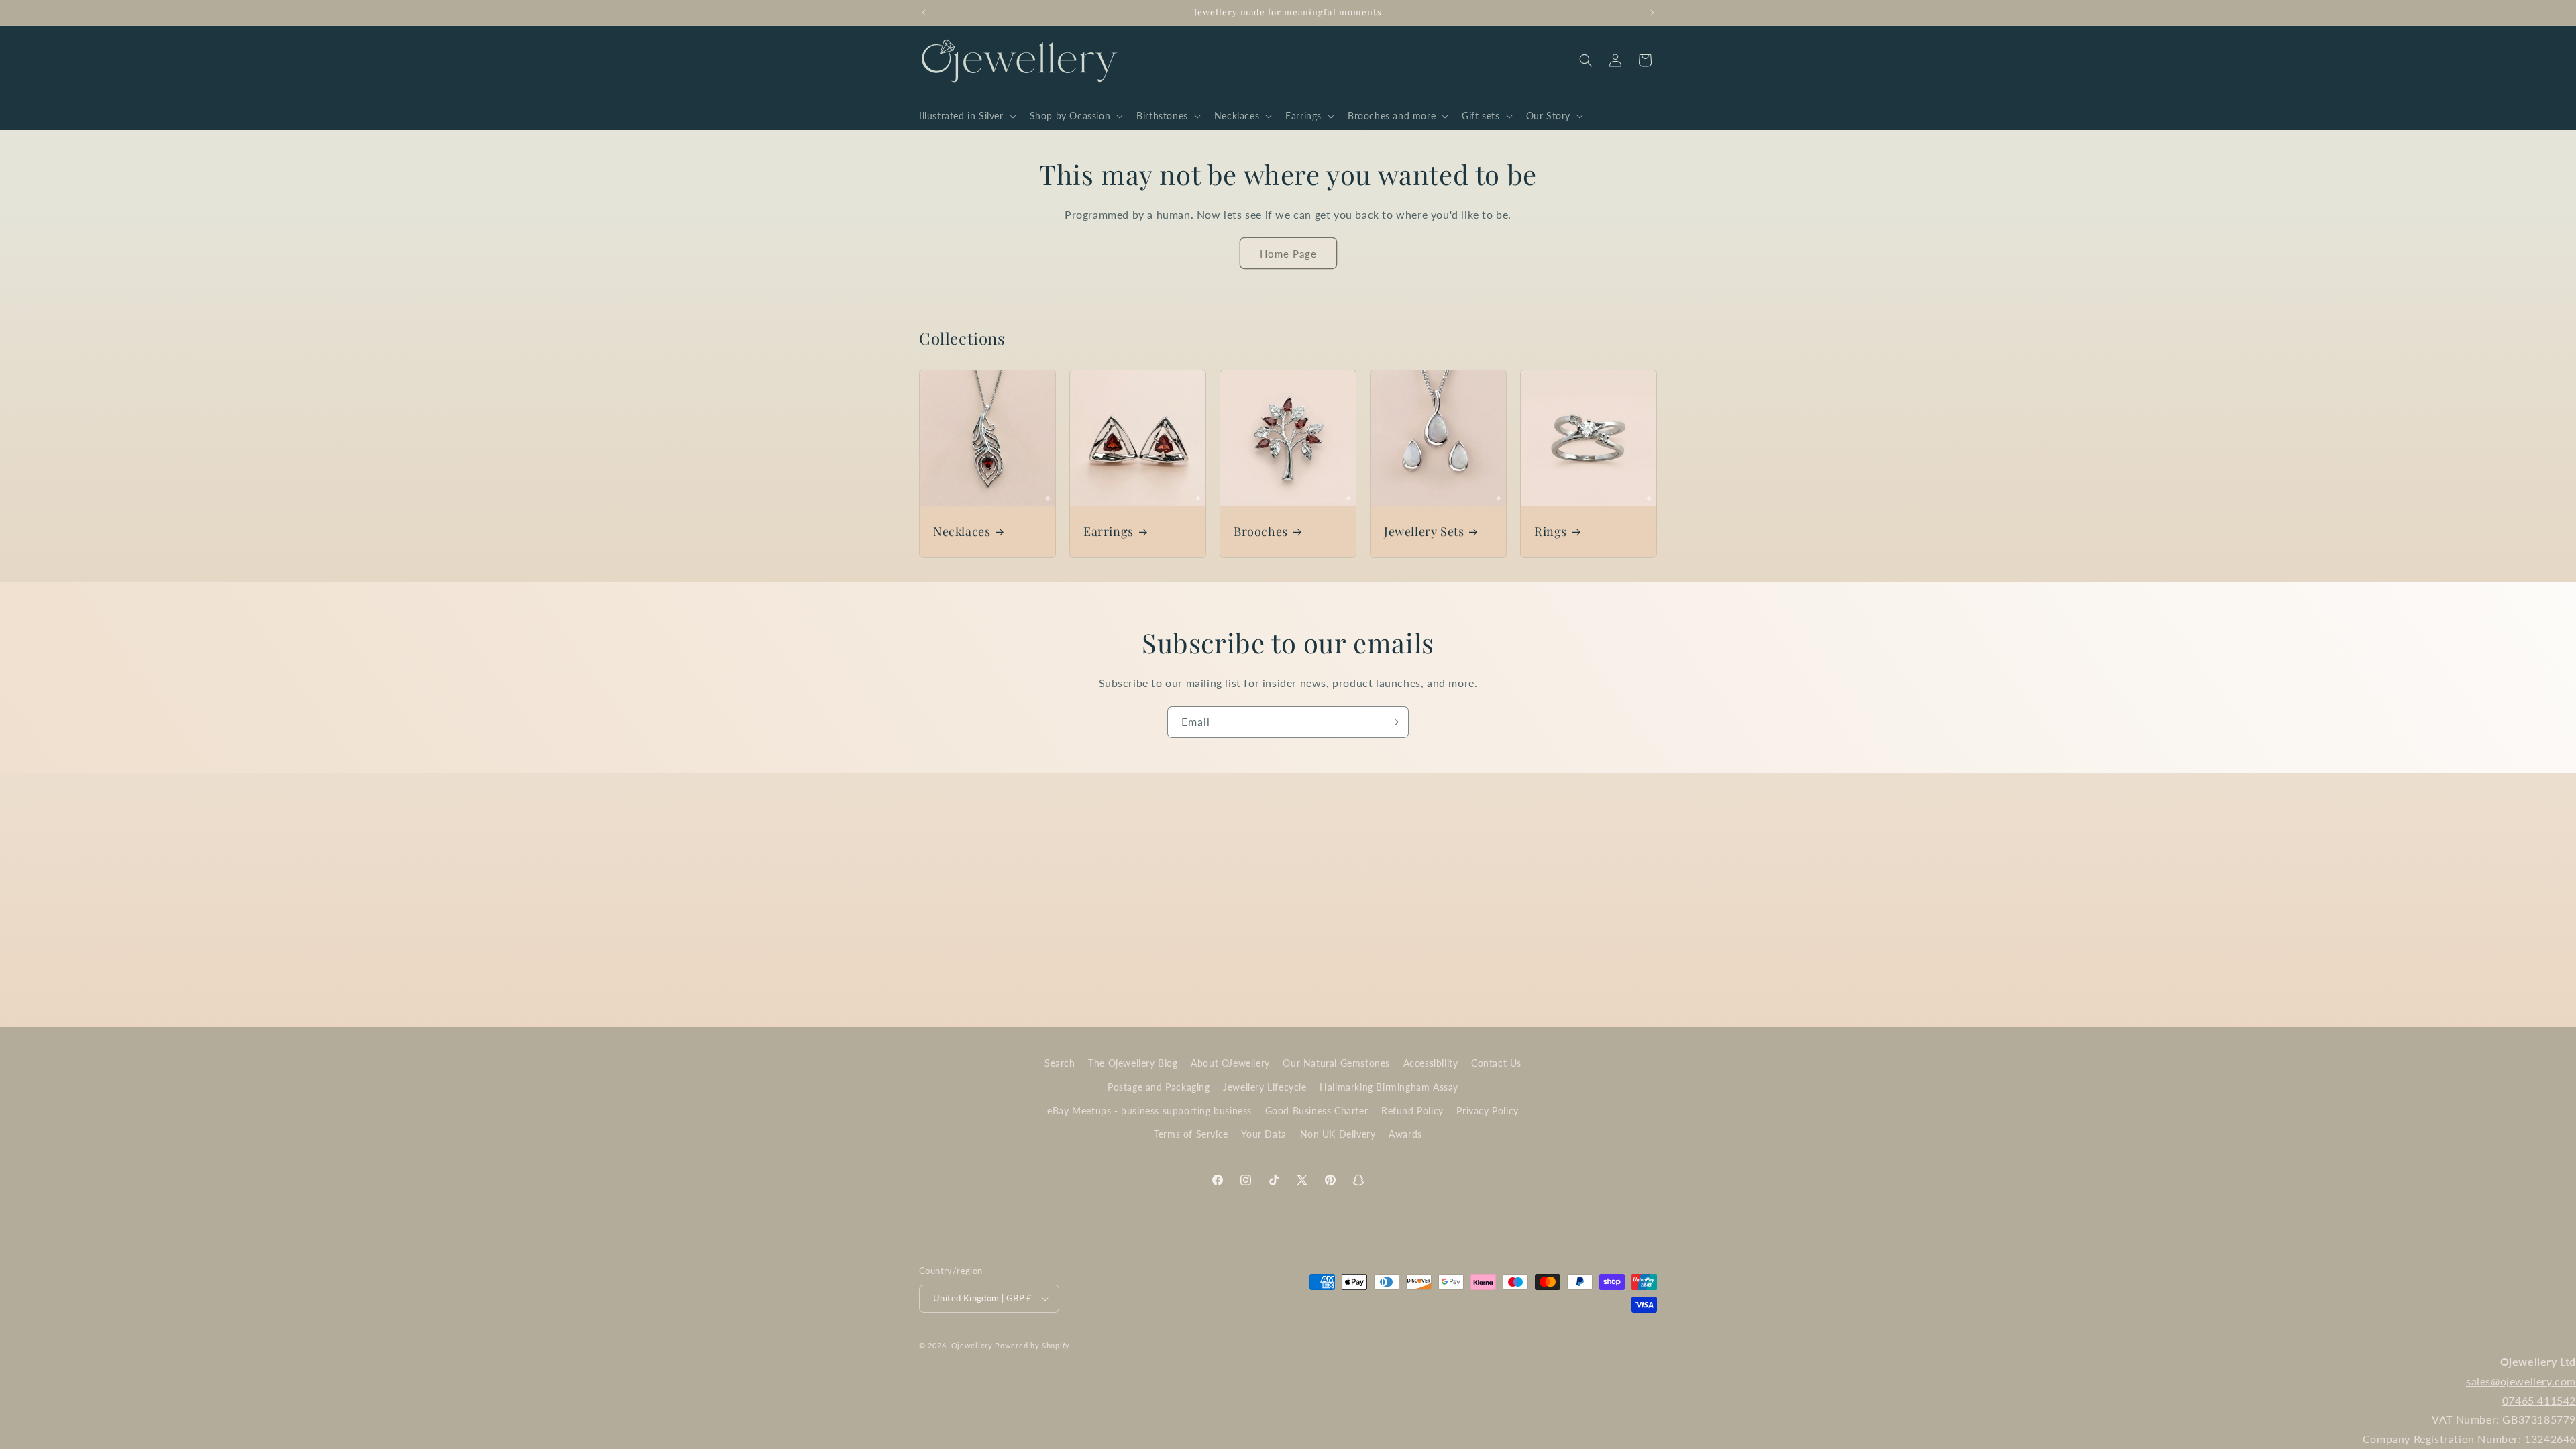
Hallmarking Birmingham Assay (1389, 1087)
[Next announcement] (1652, 13)
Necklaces (962, 532)
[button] (966, 116)
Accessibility (1431, 1063)
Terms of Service (1191, 1134)
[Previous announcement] (924, 13)
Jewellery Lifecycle (1265, 1087)
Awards (1405, 1134)
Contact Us (1496, 1063)
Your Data (1264, 1134)
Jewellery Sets (1424, 532)
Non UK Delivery (1338, 1134)
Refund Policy (1412, 1111)
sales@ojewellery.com (2521, 1381)
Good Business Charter (1317, 1111)
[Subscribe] (1393, 722)
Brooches (1261, 532)
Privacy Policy (1487, 1111)
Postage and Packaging (1159, 1087)
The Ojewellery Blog (1133, 1063)
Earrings (1109, 532)
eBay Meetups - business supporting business (1149, 1111)
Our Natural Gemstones (1336, 1063)
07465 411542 (2539, 1400)
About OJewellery (1230, 1063)
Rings (1551, 532)
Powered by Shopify (1032, 1345)
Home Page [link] (1288, 254)
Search (1060, 1063)
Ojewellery (972, 1345)
